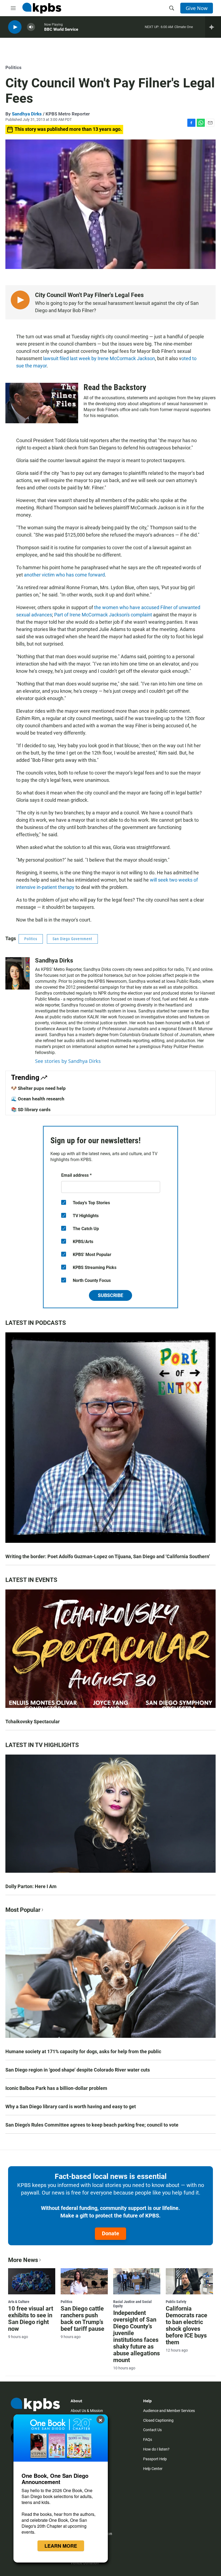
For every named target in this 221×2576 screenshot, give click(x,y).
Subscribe (110, 1295)
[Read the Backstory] (42, 403)
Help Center (153, 2469)
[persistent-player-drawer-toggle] (213, 27)
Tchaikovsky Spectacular (33, 1722)
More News (23, 2260)
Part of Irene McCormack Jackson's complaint (103, 615)
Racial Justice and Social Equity (132, 2304)
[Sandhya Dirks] (18, 973)
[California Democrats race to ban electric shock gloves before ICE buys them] (189, 2281)
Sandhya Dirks (27, 114)
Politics (13, 67)
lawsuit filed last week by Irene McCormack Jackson (99, 358)
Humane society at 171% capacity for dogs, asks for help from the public (83, 2051)
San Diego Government (72, 939)
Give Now (197, 8)
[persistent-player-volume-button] (31, 27)
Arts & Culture (19, 2302)
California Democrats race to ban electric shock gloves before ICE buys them (187, 2325)
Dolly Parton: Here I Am (31, 1886)
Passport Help (155, 2459)
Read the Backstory (115, 387)
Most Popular (23, 1910)
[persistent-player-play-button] (15, 27)
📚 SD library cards (31, 1110)
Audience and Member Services (169, 2411)
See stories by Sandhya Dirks (68, 1061)
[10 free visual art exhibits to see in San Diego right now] (32, 2281)
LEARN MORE (61, 2546)
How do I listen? (156, 2449)
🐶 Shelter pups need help (38, 1088)
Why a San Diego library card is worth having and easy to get (71, 2106)
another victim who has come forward (64, 575)
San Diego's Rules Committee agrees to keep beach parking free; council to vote (92, 2125)
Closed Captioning (158, 2420)
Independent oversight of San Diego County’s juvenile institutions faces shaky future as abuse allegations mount (137, 2336)
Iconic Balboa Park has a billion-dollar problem (56, 2088)
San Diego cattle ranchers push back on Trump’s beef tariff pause (82, 2319)
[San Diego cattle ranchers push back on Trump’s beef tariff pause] (84, 2281)
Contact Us (152, 2430)
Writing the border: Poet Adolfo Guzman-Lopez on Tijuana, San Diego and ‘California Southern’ (108, 1556)
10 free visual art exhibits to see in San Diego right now (31, 2319)
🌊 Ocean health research (38, 1099)
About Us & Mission (87, 2411)
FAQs (148, 2439)
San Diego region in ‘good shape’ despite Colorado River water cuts (78, 2070)
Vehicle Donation (85, 2563)
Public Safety (176, 2302)
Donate (110, 2233)
